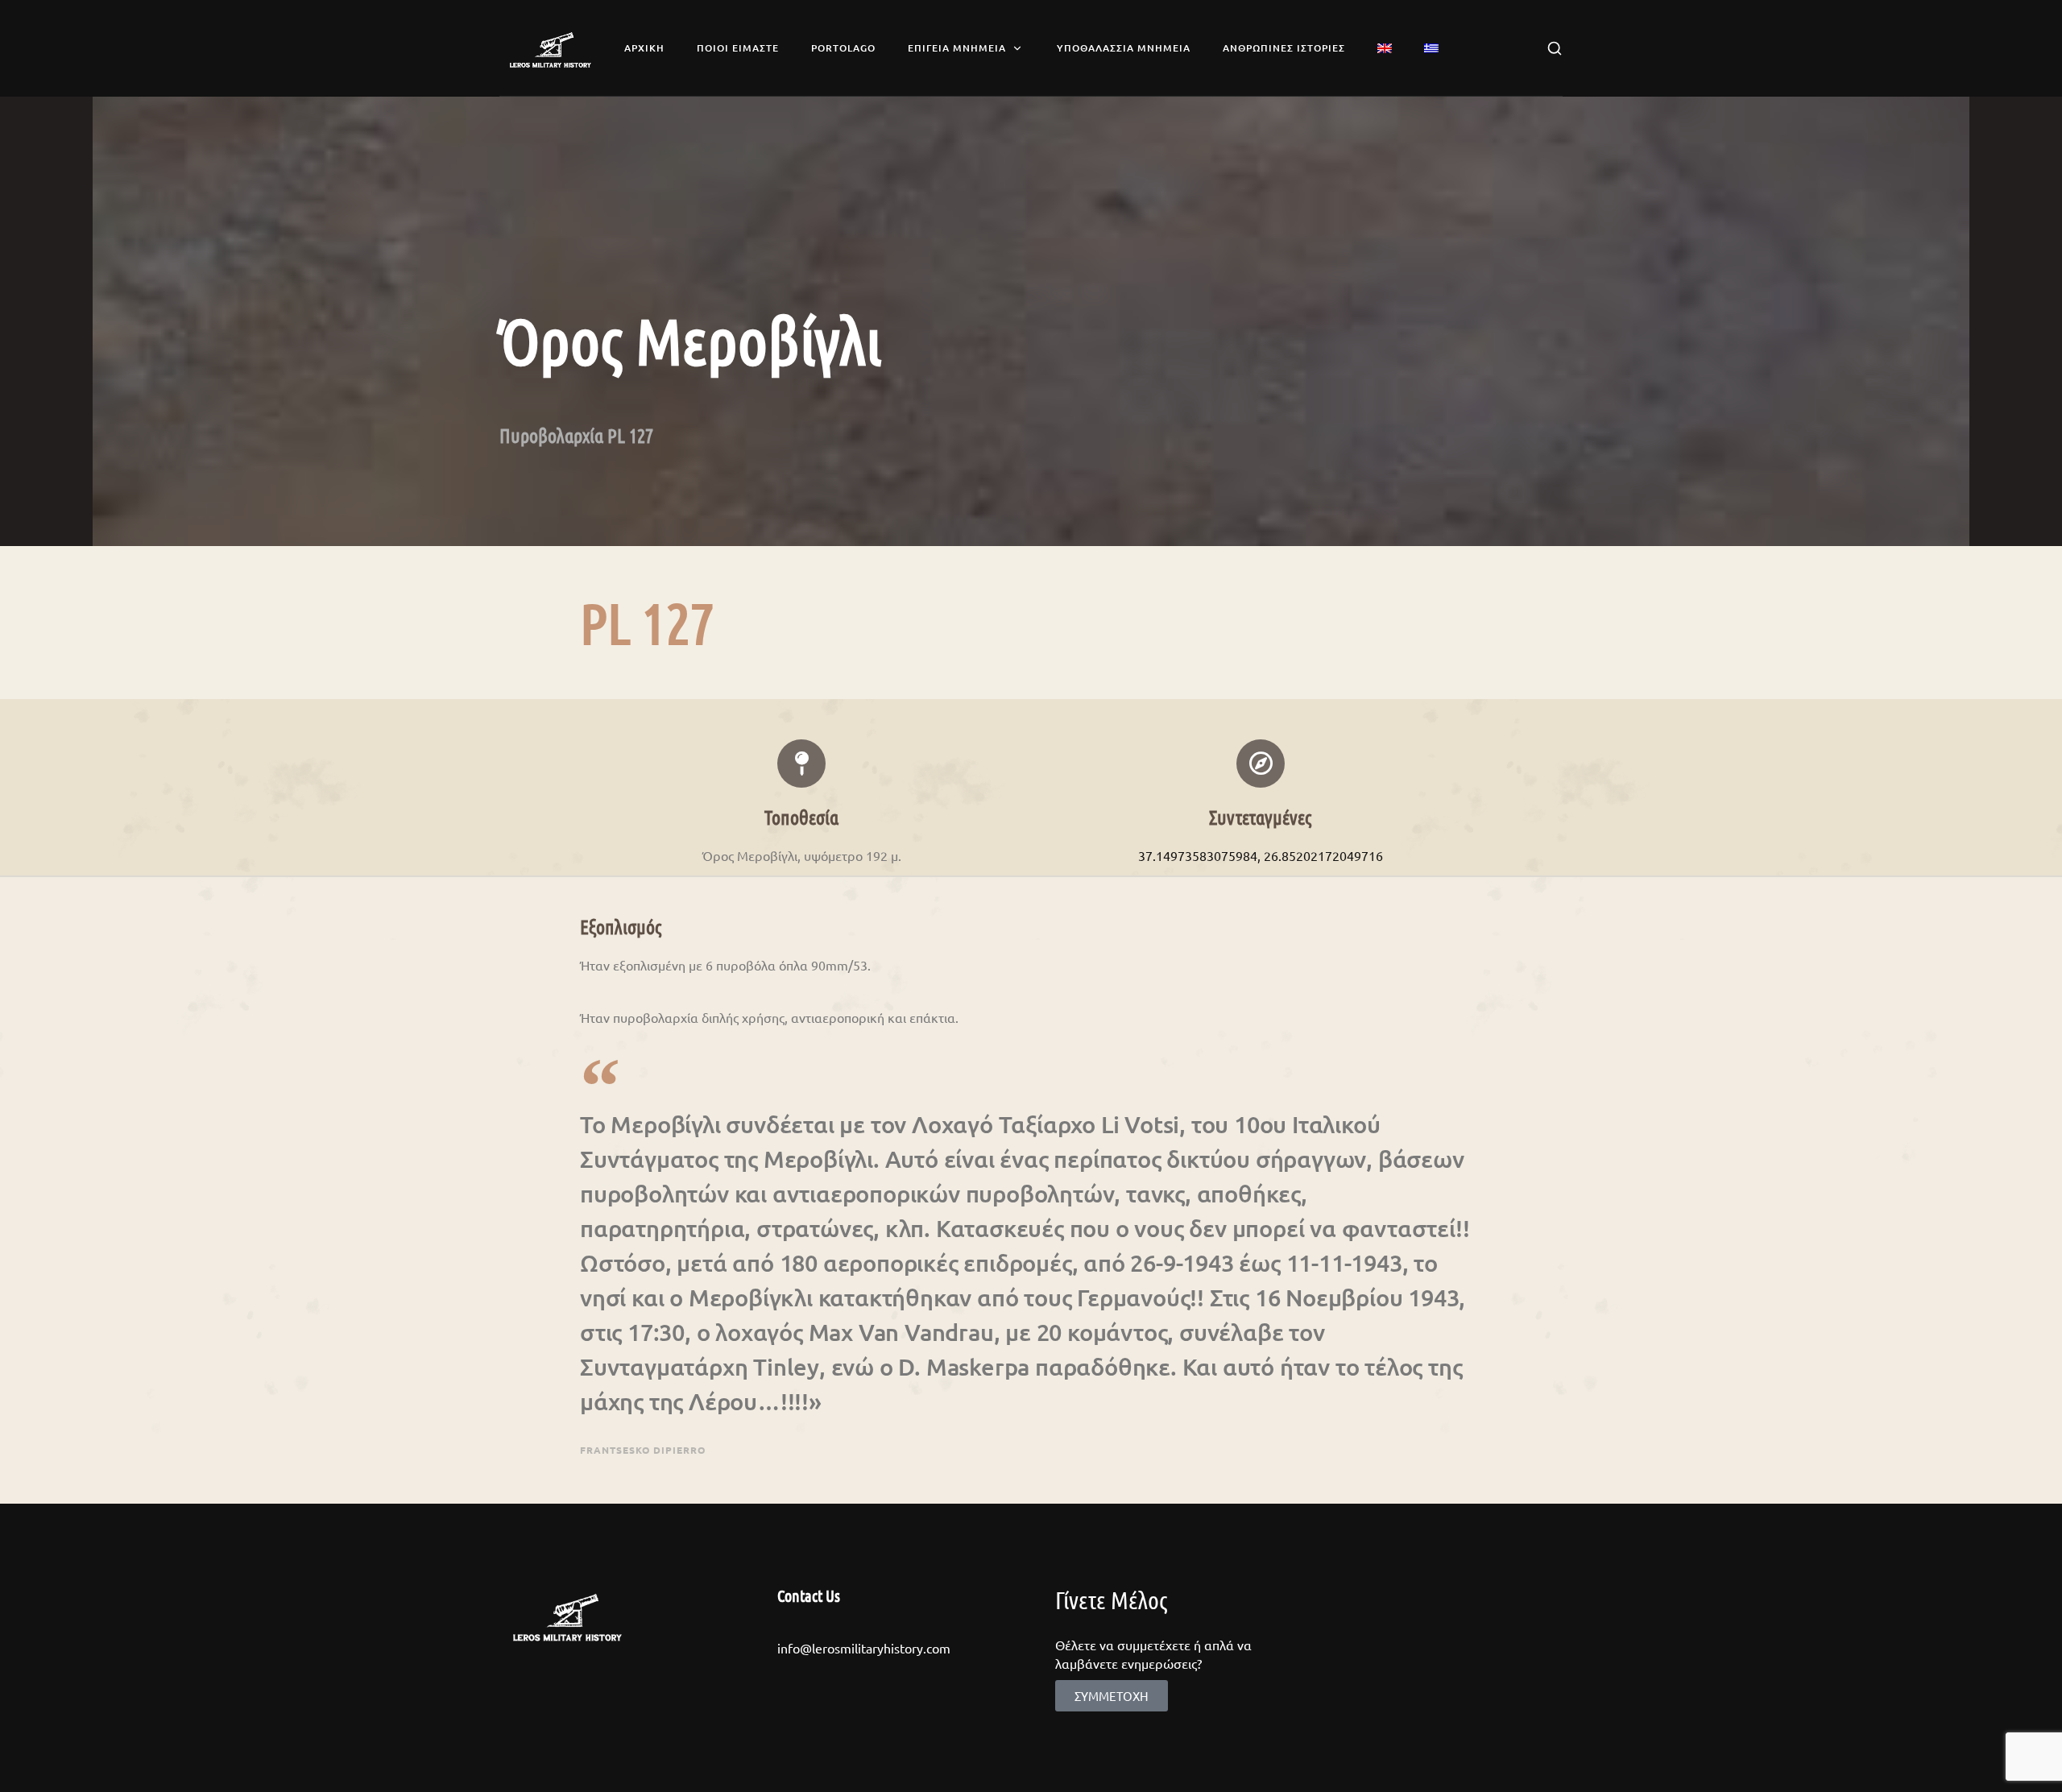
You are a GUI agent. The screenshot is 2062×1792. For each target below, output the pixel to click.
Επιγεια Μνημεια (957, 48)
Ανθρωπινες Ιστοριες (1284, 48)
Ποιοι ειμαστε (738, 48)
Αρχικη (644, 48)
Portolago (843, 48)
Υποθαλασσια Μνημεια (1124, 48)
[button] (1112, 1696)
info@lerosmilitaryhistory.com (864, 1648)
